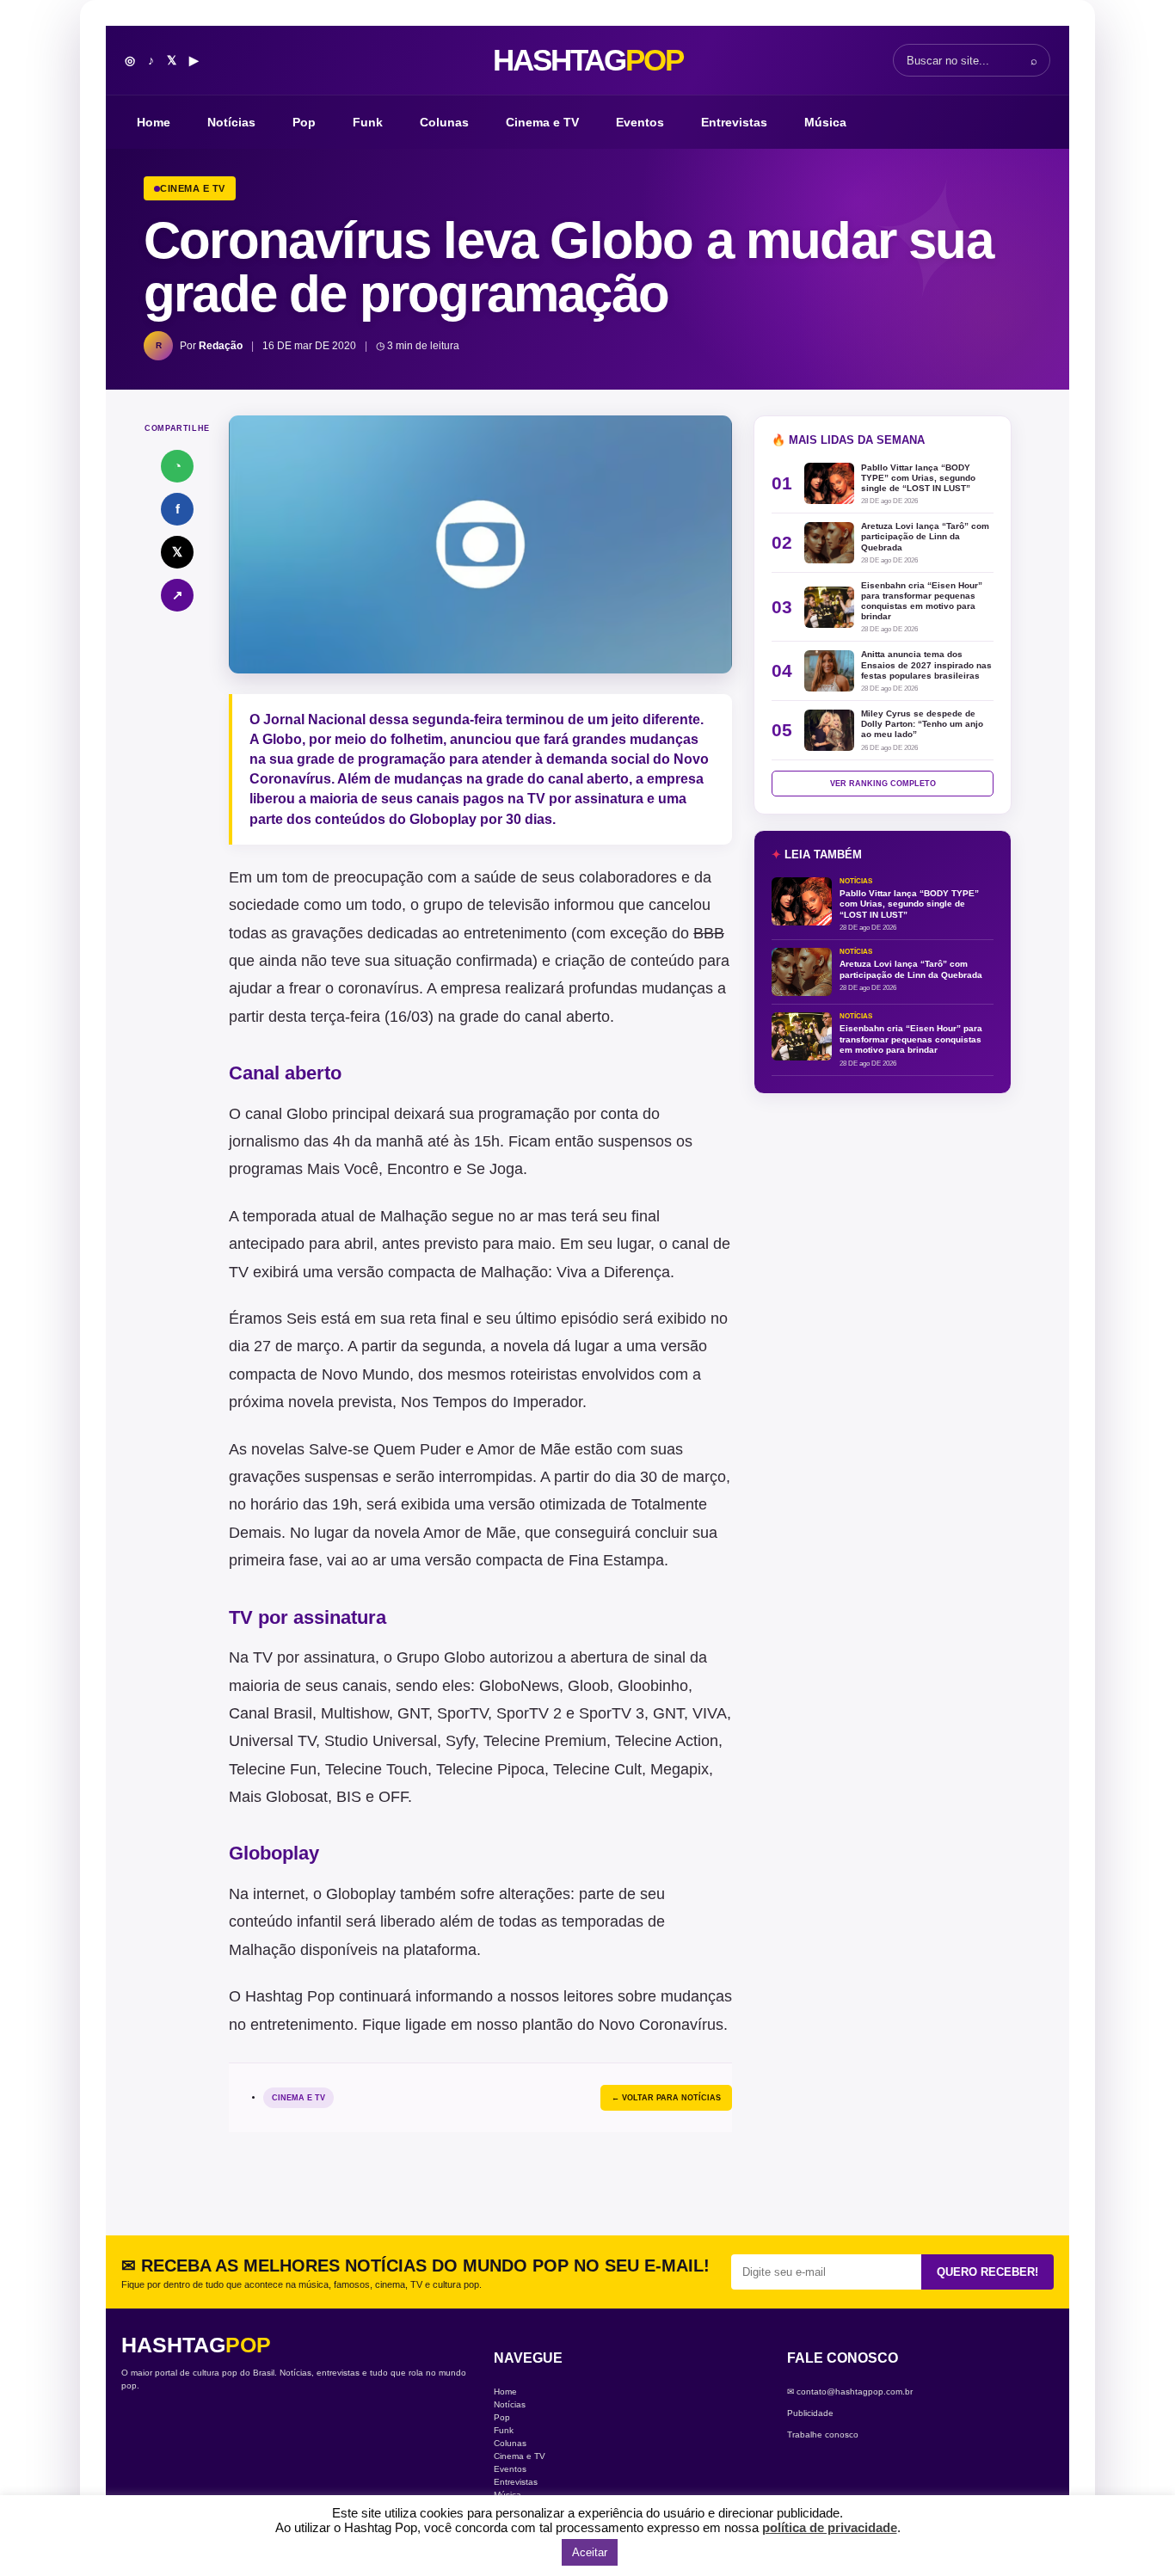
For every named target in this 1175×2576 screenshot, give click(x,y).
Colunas (444, 122)
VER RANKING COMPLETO (883, 784)
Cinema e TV (542, 122)
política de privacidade (830, 2527)
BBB (709, 933)
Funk (368, 122)
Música (825, 122)
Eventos (640, 122)
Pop (304, 122)
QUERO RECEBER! (987, 2272)
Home (154, 122)
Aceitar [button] (590, 2552)
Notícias (231, 122)
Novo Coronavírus (661, 2025)
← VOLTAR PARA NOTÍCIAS (666, 2098)
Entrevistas (734, 122)
